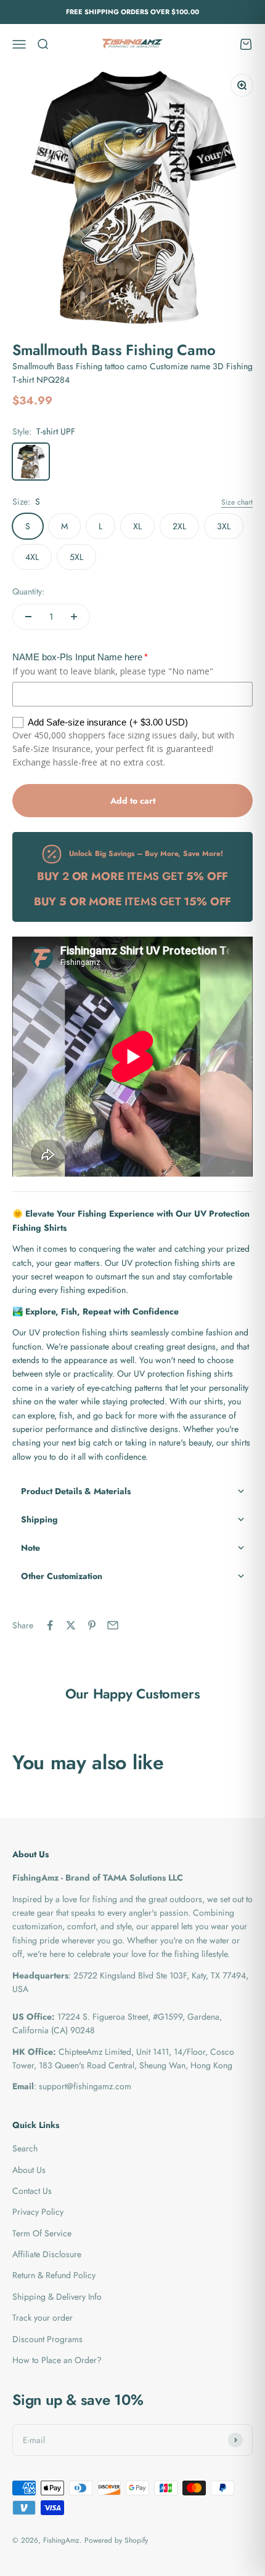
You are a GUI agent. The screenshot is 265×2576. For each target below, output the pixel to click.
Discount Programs (47, 2339)
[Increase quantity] (74, 617)
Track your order (43, 2318)
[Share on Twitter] (71, 1625)
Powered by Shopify (116, 2540)
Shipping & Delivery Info (57, 2297)
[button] (132, 1491)
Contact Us (32, 2191)
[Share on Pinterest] (92, 1625)
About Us (29, 2170)
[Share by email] (113, 1625)
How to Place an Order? (57, 2360)
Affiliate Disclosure (47, 2254)
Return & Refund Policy (54, 2275)
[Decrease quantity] (28, 617)
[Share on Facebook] (50, 1625)
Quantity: (28, 591)
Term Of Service (42, 2233)
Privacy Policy (38, 2212)
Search (25, 2148)
